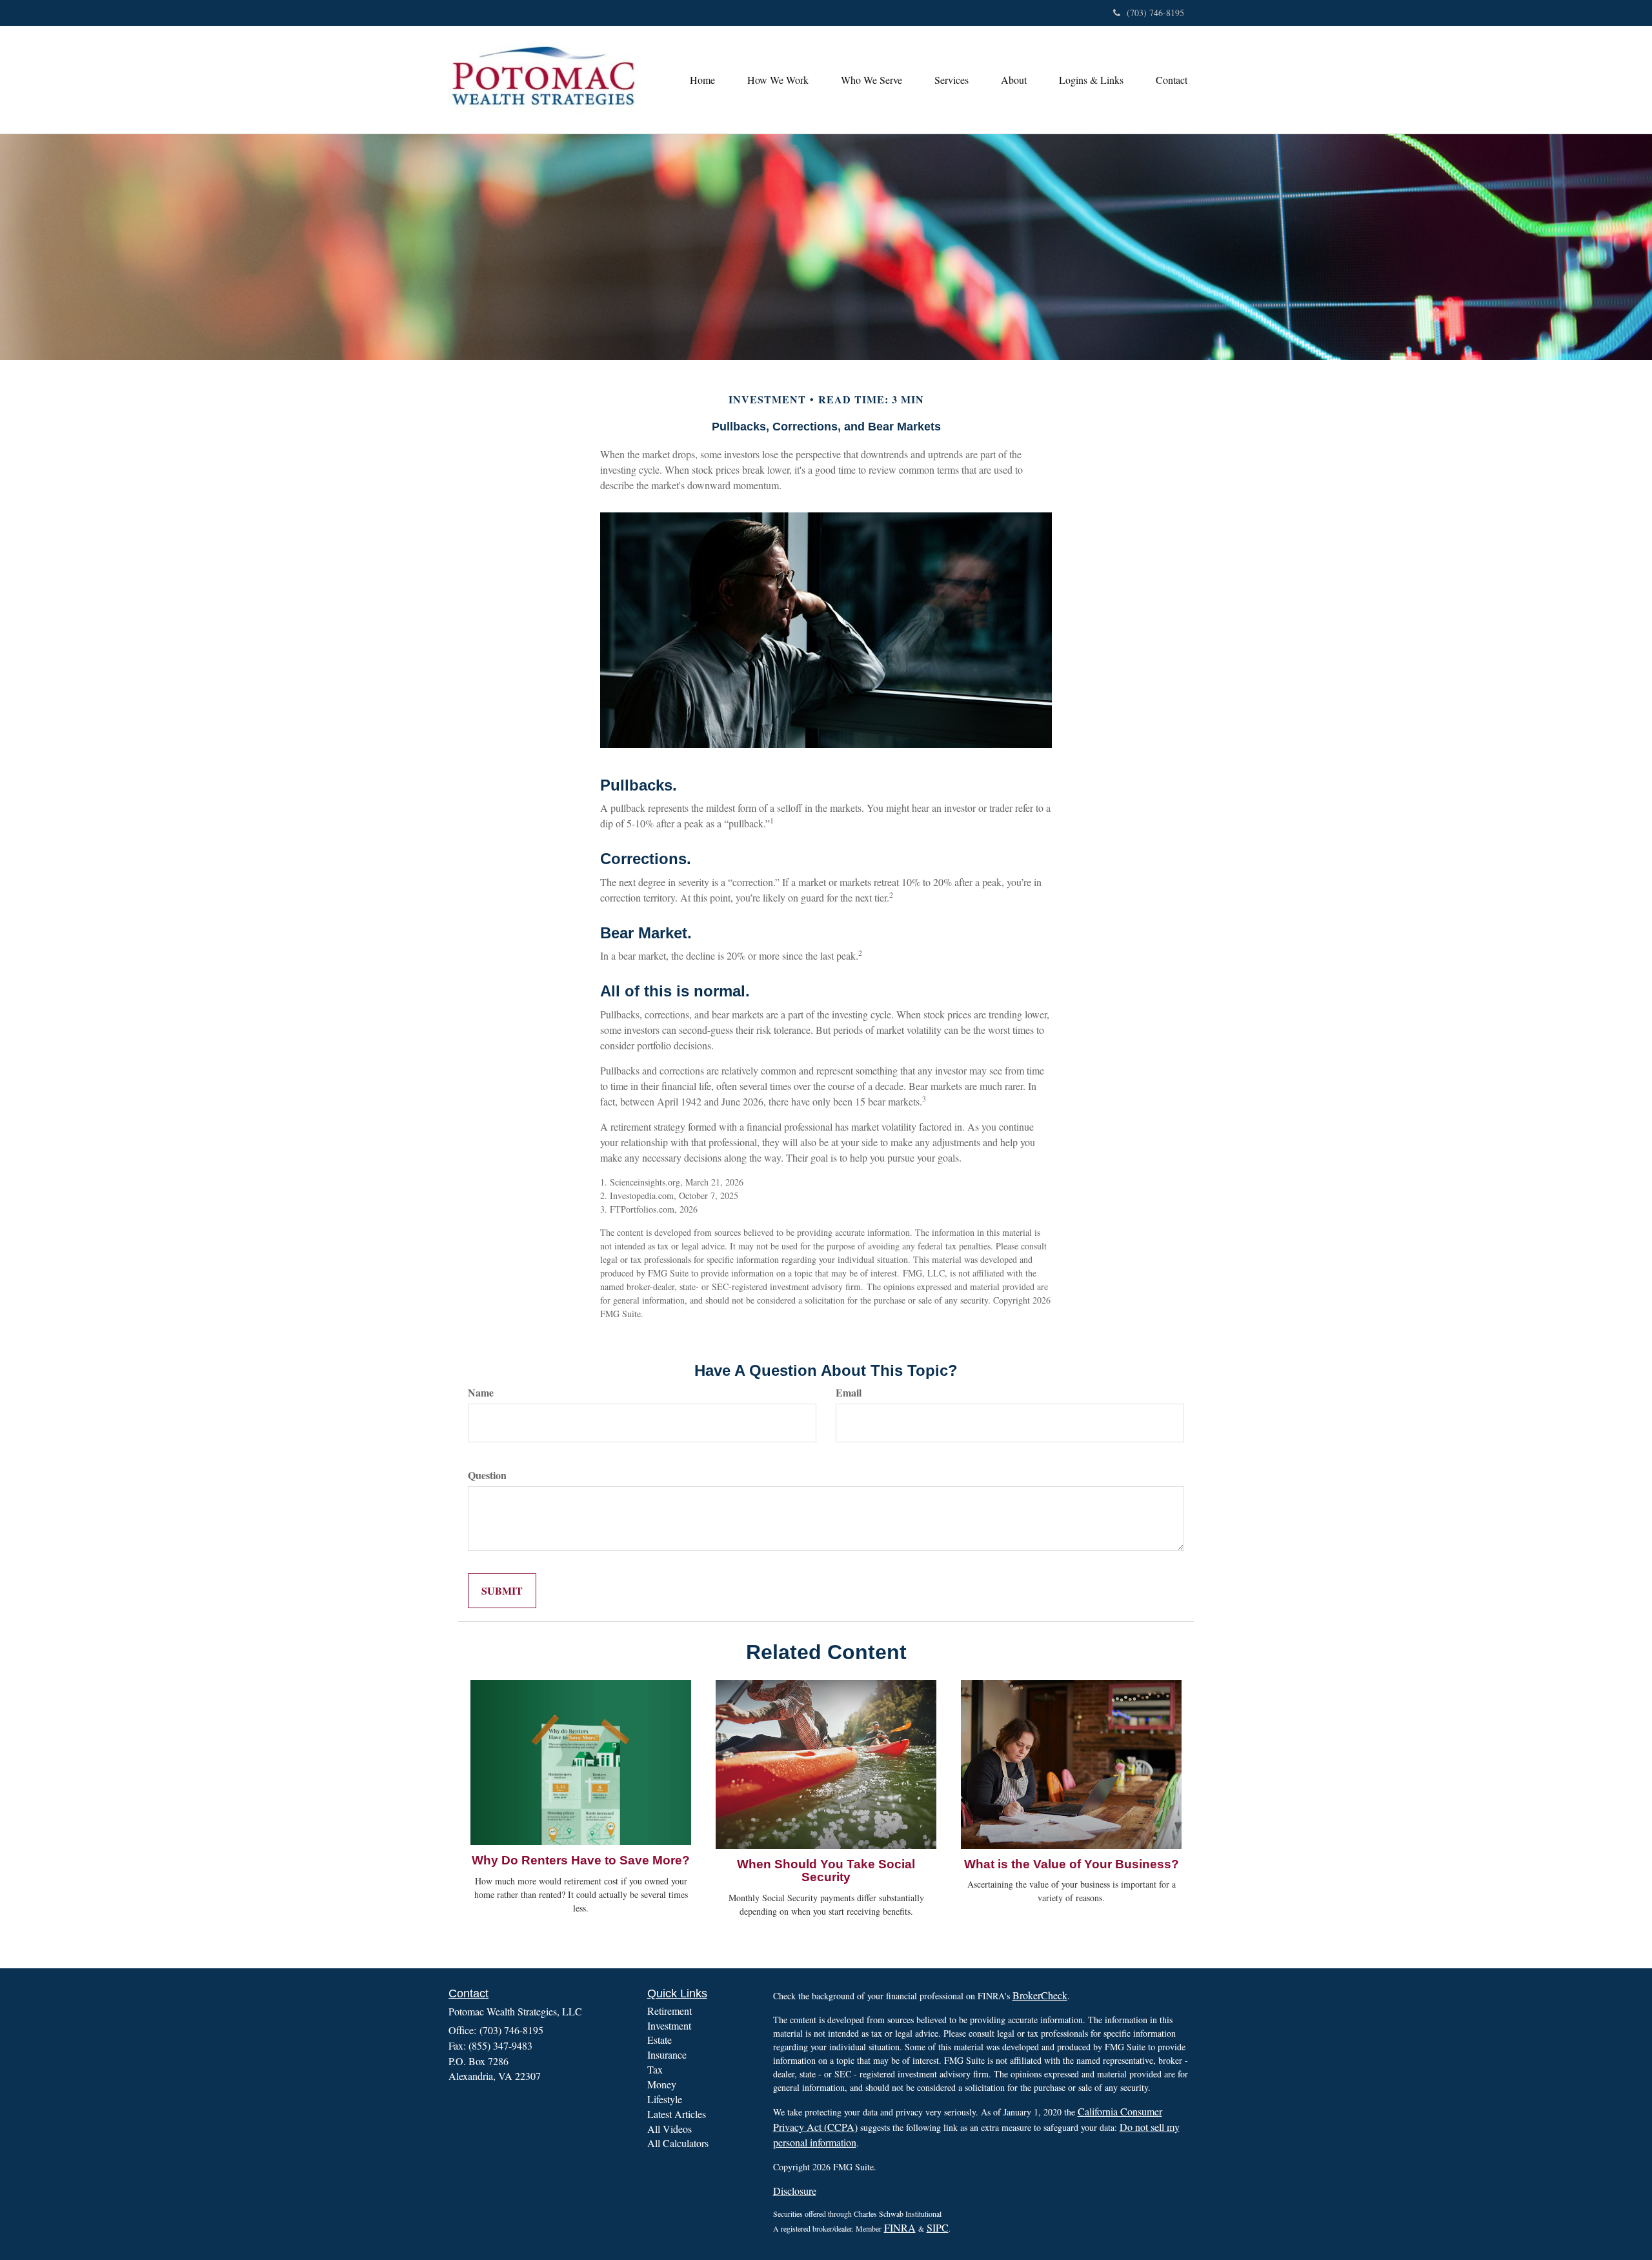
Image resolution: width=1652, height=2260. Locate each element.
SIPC (938, 2227)
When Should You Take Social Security (826, 1871)
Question (487, 1475)
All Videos (670, 2129)
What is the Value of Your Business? (1072, 1864)
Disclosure (795, 2191)
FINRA (900, 2227)
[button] (778, 80)
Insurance (667, 2054)
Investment (669, 2025)
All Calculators (678, 2143)
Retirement (670, 2011)
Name (481, 1393)
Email (849, 1393)
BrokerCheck (1040, 1995)
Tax (655, 2069)
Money (662, 2084)
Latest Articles (677, 2114)
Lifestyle (665, 2099)
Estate (660, 2040)
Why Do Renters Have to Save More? (581, 1860)
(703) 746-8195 (1155, 13)
